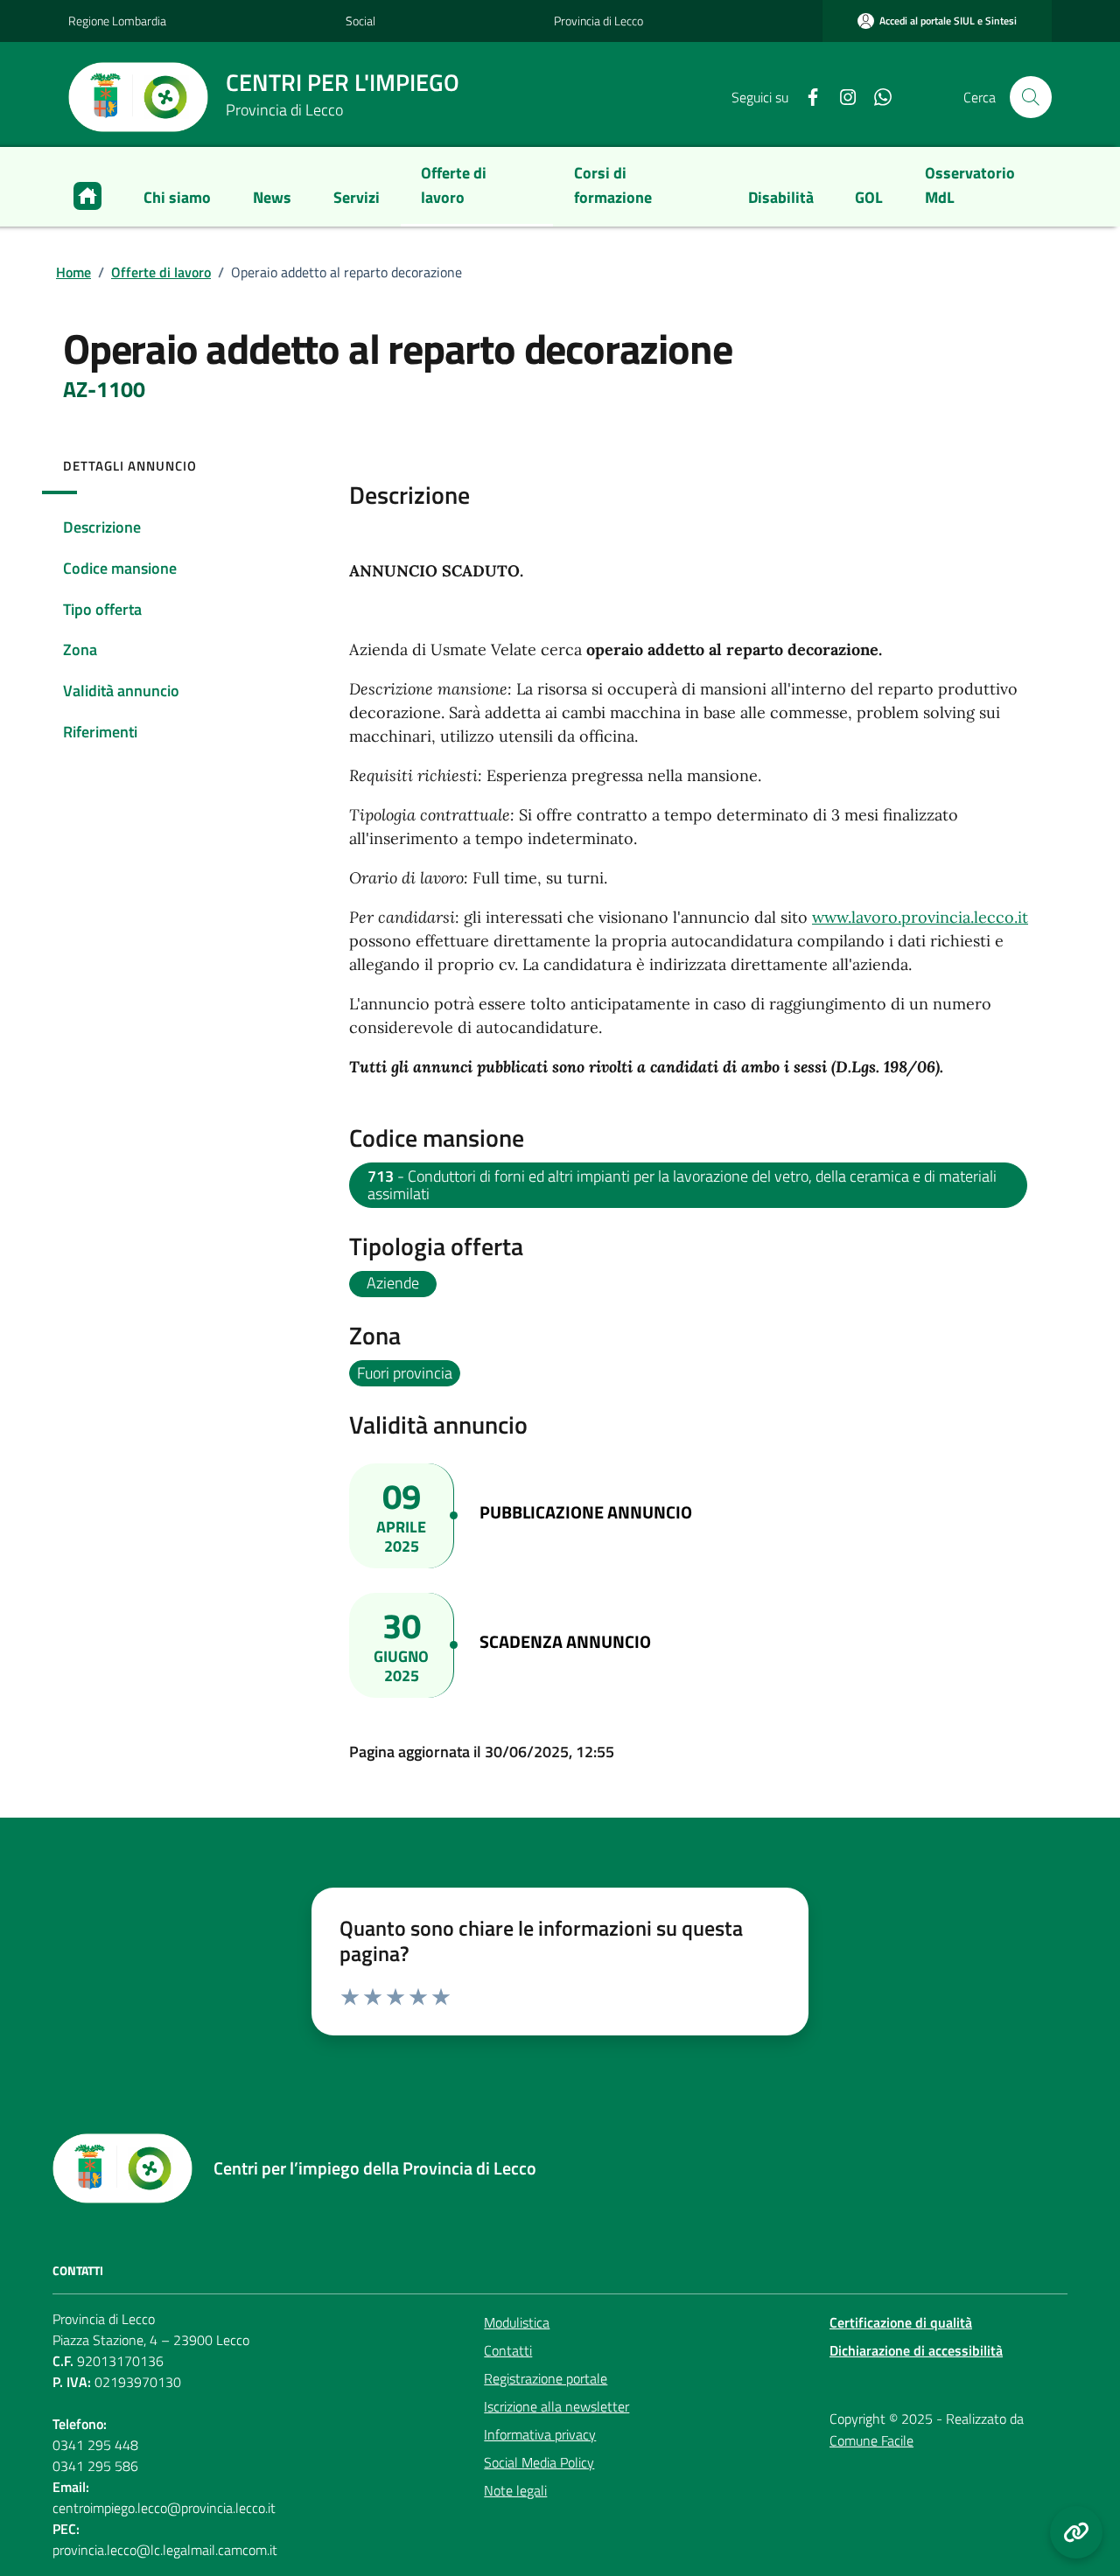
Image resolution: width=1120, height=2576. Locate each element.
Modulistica (517, 2322)
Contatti (508, 2350)
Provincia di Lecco (598, 21)
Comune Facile (871, 2440)
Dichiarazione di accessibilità (916, 2350)
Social (360, 21)
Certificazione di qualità (901, 2322)
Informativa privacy (540, 2434)
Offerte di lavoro (161, 272)
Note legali (515, 2490)
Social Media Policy (539, 2462)
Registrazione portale (546, 2378)
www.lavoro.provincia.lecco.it (920, 917)
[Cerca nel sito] (1031, 97)
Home (73, 272)
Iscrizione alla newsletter (556, 2406)
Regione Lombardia (117, 21)
